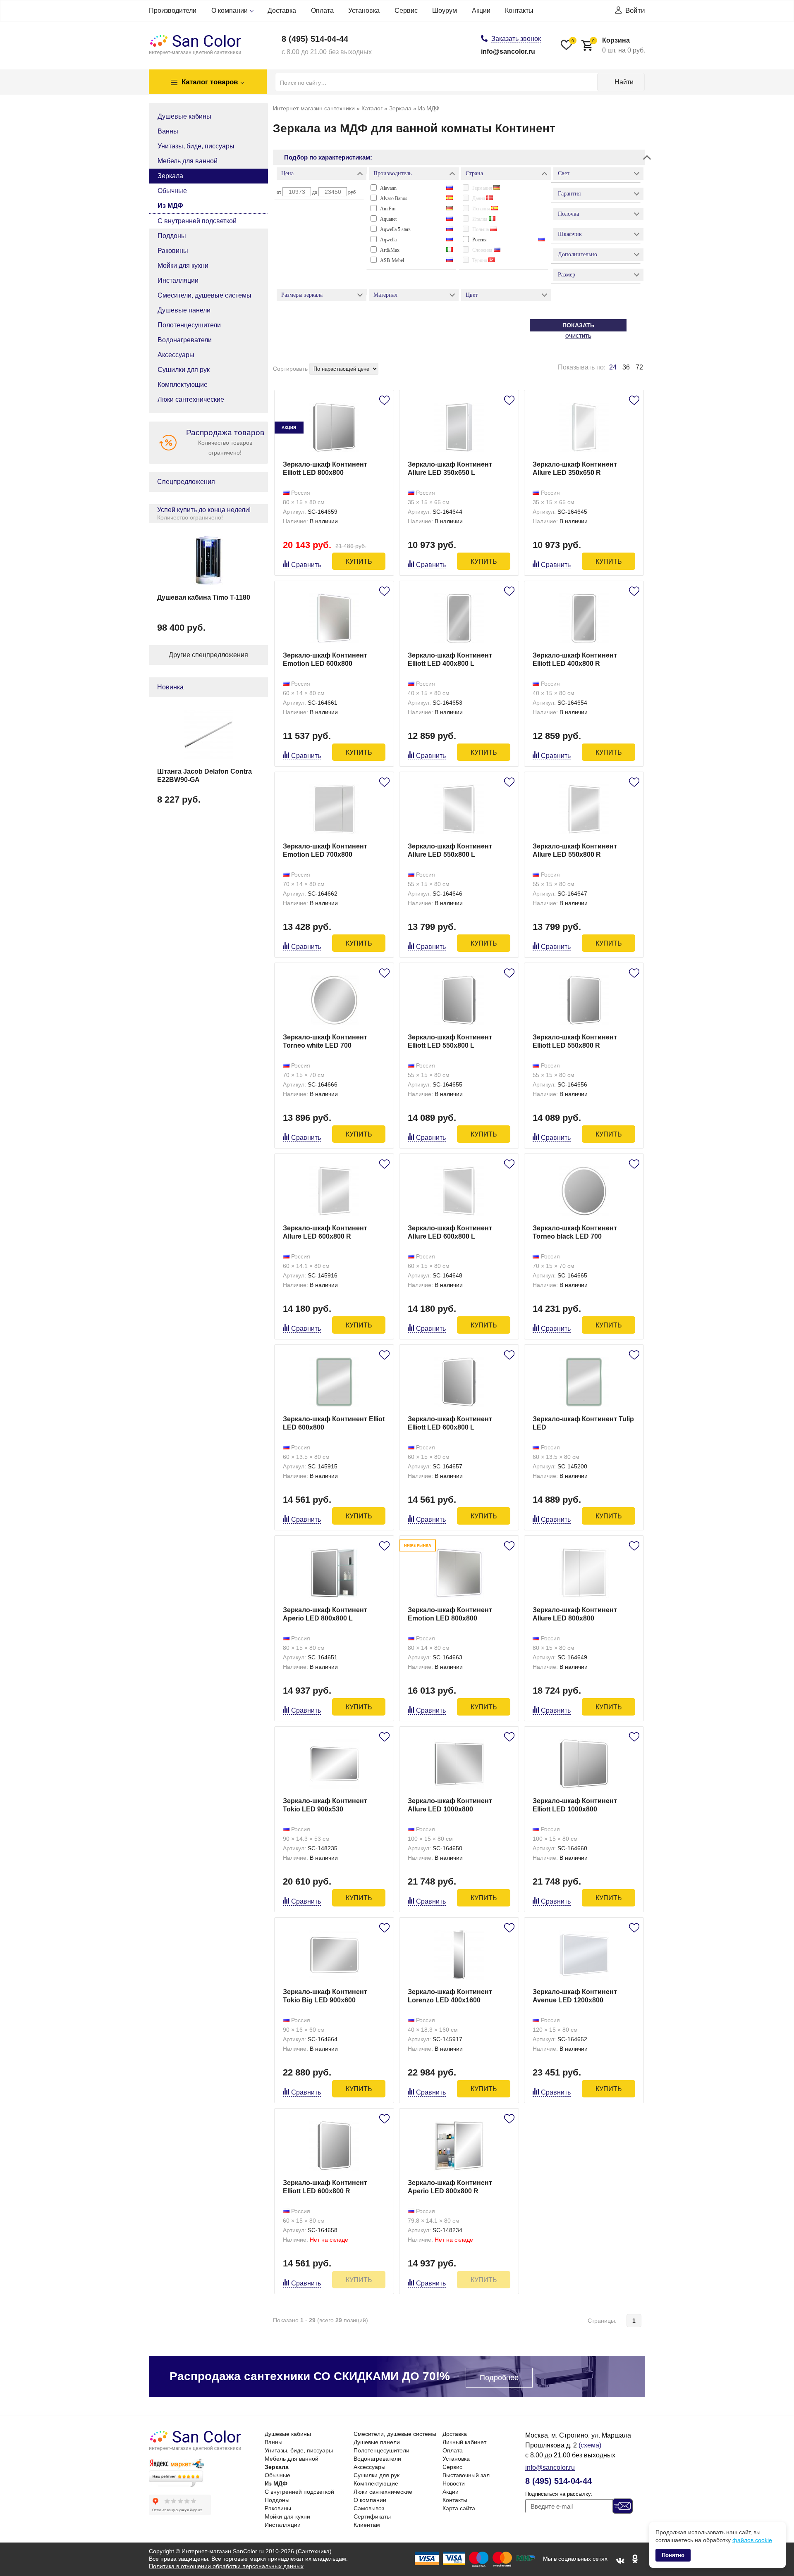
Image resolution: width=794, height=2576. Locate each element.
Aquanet (388, 219)
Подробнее (499, 2378)
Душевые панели (184, 310)
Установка (364, 11)
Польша (481, 229)
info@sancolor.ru (508, 51)
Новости (454, 2483)
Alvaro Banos (394, 198)
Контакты (519, 11)
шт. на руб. (619, 45)
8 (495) (315, 39)
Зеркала (170, 176)
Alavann (388, 188)
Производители (173, 11)
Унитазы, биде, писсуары (196, 146)
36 (626, 367)
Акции (481, 11)
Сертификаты (372, 2516)
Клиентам (367, 2525)
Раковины (173, 251)
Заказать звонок (516, 39)
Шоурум (445, 11)
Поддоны (172, 236)
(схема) (590, 2445)
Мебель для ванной (188, 161)
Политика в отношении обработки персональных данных (226, 2566)
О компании (230, 11)
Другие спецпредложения (208, 655)
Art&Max (390, 250)
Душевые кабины (184, 116)
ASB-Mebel (392, 260)
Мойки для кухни (183, 266)
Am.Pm (388, 209)
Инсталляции (178, 280)
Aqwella (388, 240)
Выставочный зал (466, 2475)
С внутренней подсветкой (197, 221)
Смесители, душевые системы (204, 295)
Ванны (168, 131)
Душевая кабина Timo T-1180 (204, 597)
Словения (483, 250)
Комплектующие (183, 385)
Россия (480, 240)
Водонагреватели (185, 340)
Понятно (673, 2555)
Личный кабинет (464, 2442)
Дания (479, 198)
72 (639, 367)
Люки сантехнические (191, 399)
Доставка (282, 11)
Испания (482, 209)
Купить (359, 561)
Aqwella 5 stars (395, 229)
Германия (483, 188)
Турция (480, 260)
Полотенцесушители (189, 325)
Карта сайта (459, 2508)
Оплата (322, 11)
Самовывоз (369, 2508)
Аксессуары (176, 355)
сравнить (306, 565)
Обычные (172, 191)
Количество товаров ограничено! (225, 442)
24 (613, 367)
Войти (635, 11)
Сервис (406, 11)
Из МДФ (170, 206)
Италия (481, 219)
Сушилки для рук (184, 370)
